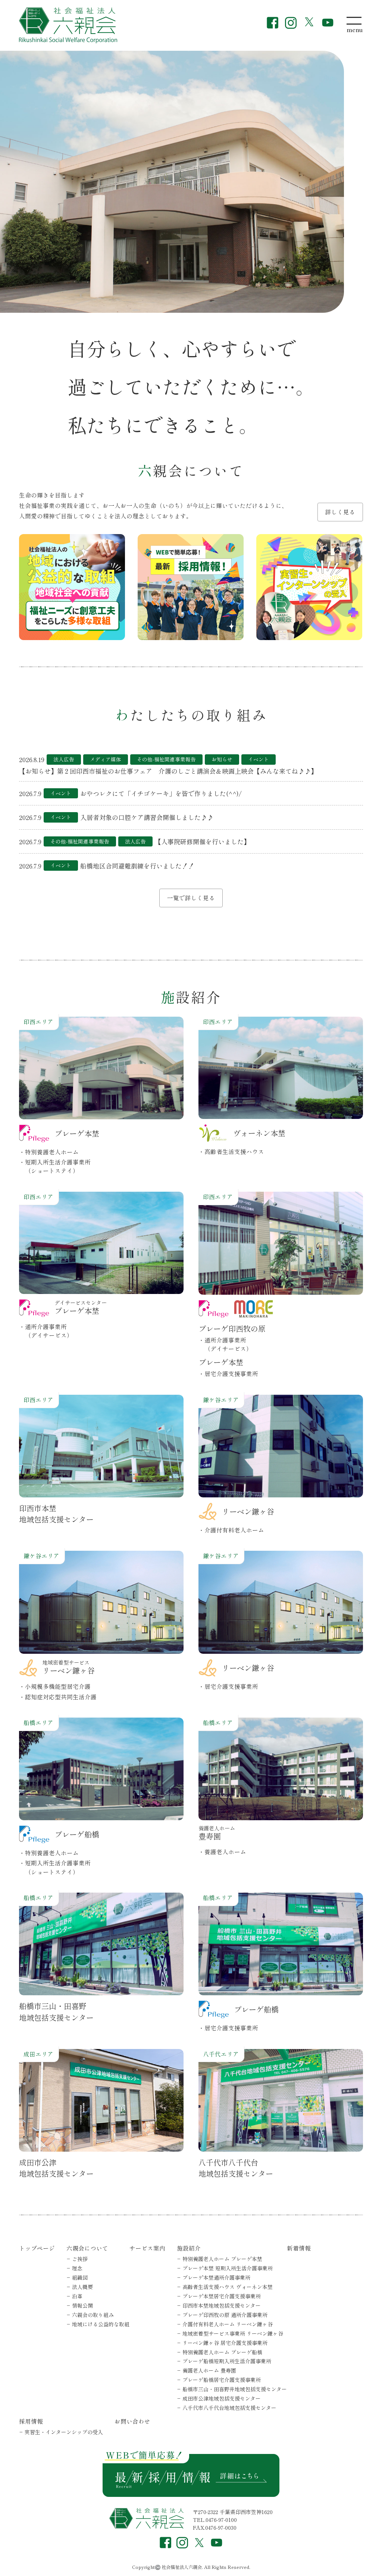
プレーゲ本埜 (228, 2268)
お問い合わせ (132, 2421)
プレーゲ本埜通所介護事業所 (216, 2277)
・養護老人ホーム (222, 1852)
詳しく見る (340, 512)
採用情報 (31, 2421)
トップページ (37, 2248)
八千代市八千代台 (229, 2408)
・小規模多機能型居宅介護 (55, 1686)
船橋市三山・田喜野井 (235, 2389)
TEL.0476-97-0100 (215, 2520)
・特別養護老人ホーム (49, 1152)
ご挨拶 (80, 2259)
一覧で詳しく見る (191, 898)
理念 (77, 2268)
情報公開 (82, 2305)
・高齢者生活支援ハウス (231, 1151)
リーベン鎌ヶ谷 (225, 2343)
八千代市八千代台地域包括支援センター (236, 2168)
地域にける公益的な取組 (101, 2324)
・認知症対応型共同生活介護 (58, 1697)
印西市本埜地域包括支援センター (56, 1514)
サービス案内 (147, 2248)
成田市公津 (222, 2398)
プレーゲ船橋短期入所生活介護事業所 (227, 2361)
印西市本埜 (222, 2305)
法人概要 (82, 2287)
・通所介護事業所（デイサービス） (46, 1331)
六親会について (87, 2248)
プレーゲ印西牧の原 (225, 2315)
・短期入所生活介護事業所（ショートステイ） (55, 1166)
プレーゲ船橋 (222, 2380)
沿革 (77, 2296)
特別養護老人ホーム (222, 2259)
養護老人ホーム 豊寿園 (209, 2370)
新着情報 (299, 2248)
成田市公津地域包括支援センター (56, 2168)
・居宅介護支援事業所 (228, 1373)
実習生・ (64, 2432)
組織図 (80, 2277)
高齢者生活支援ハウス (228, 2287)
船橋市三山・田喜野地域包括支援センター (56, 2011)
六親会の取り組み (93, 2315)
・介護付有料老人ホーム (231, 1530)
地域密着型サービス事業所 (233, 2333)
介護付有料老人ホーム (228, 2324)
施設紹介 (189, 2248)
